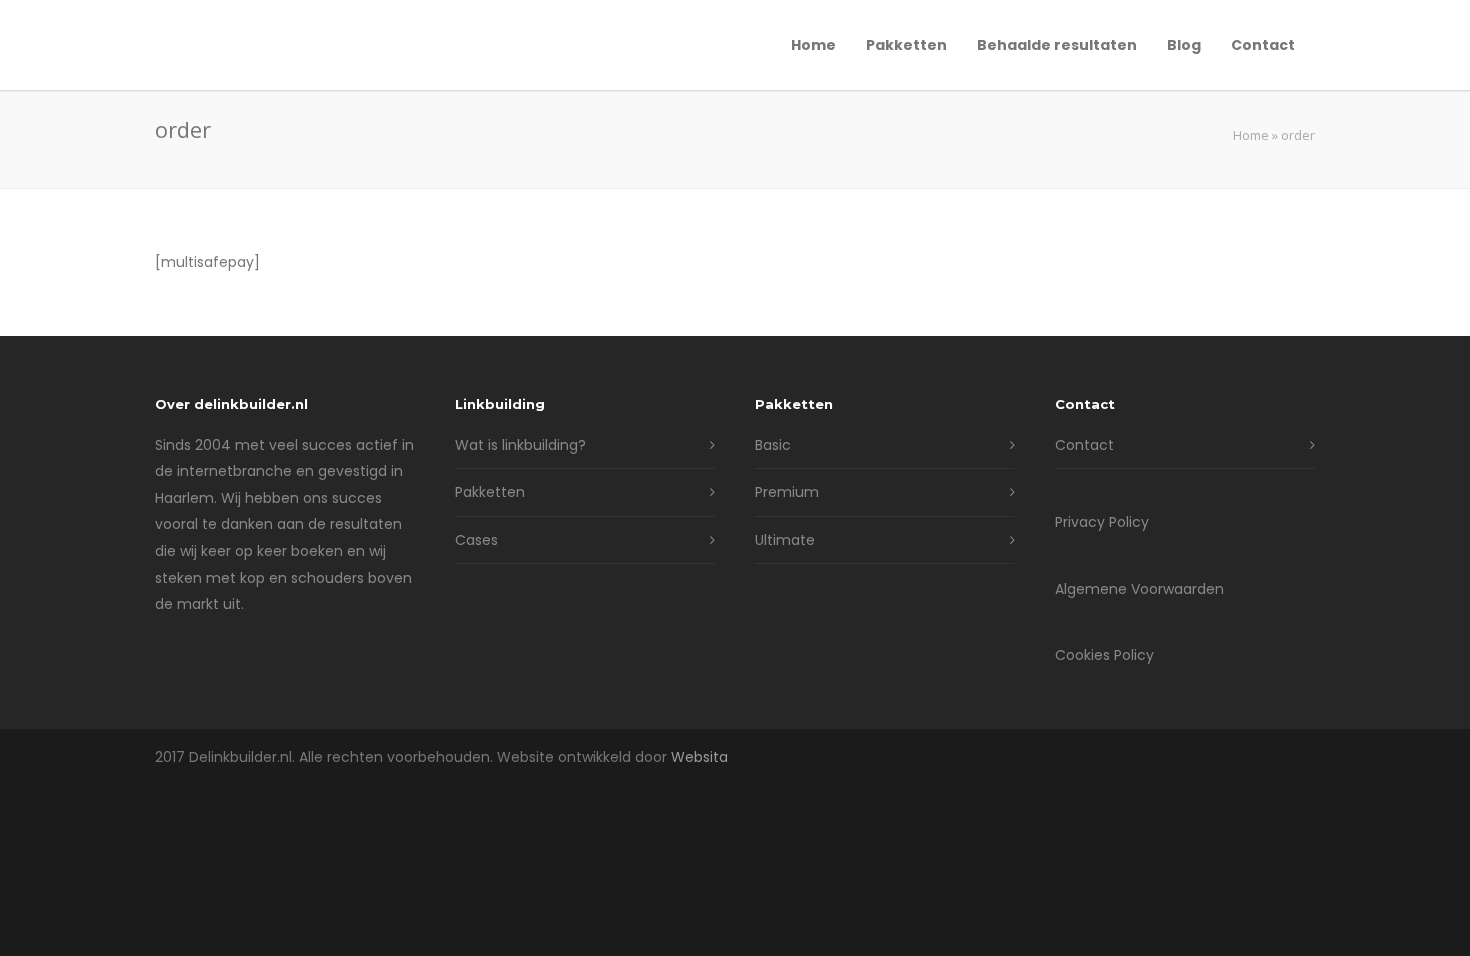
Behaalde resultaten (1057, 45)
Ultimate (785, 540)
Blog (1184, 45)
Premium (787, 492)
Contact (1263, 45)
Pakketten (906, 45)
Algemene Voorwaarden (1139, 589)
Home (813, 45)
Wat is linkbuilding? (520, 445)
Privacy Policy (1102, 522)
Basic (773, 445)
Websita (699, 757)
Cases (476, 540)
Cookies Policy (1104, 655)
